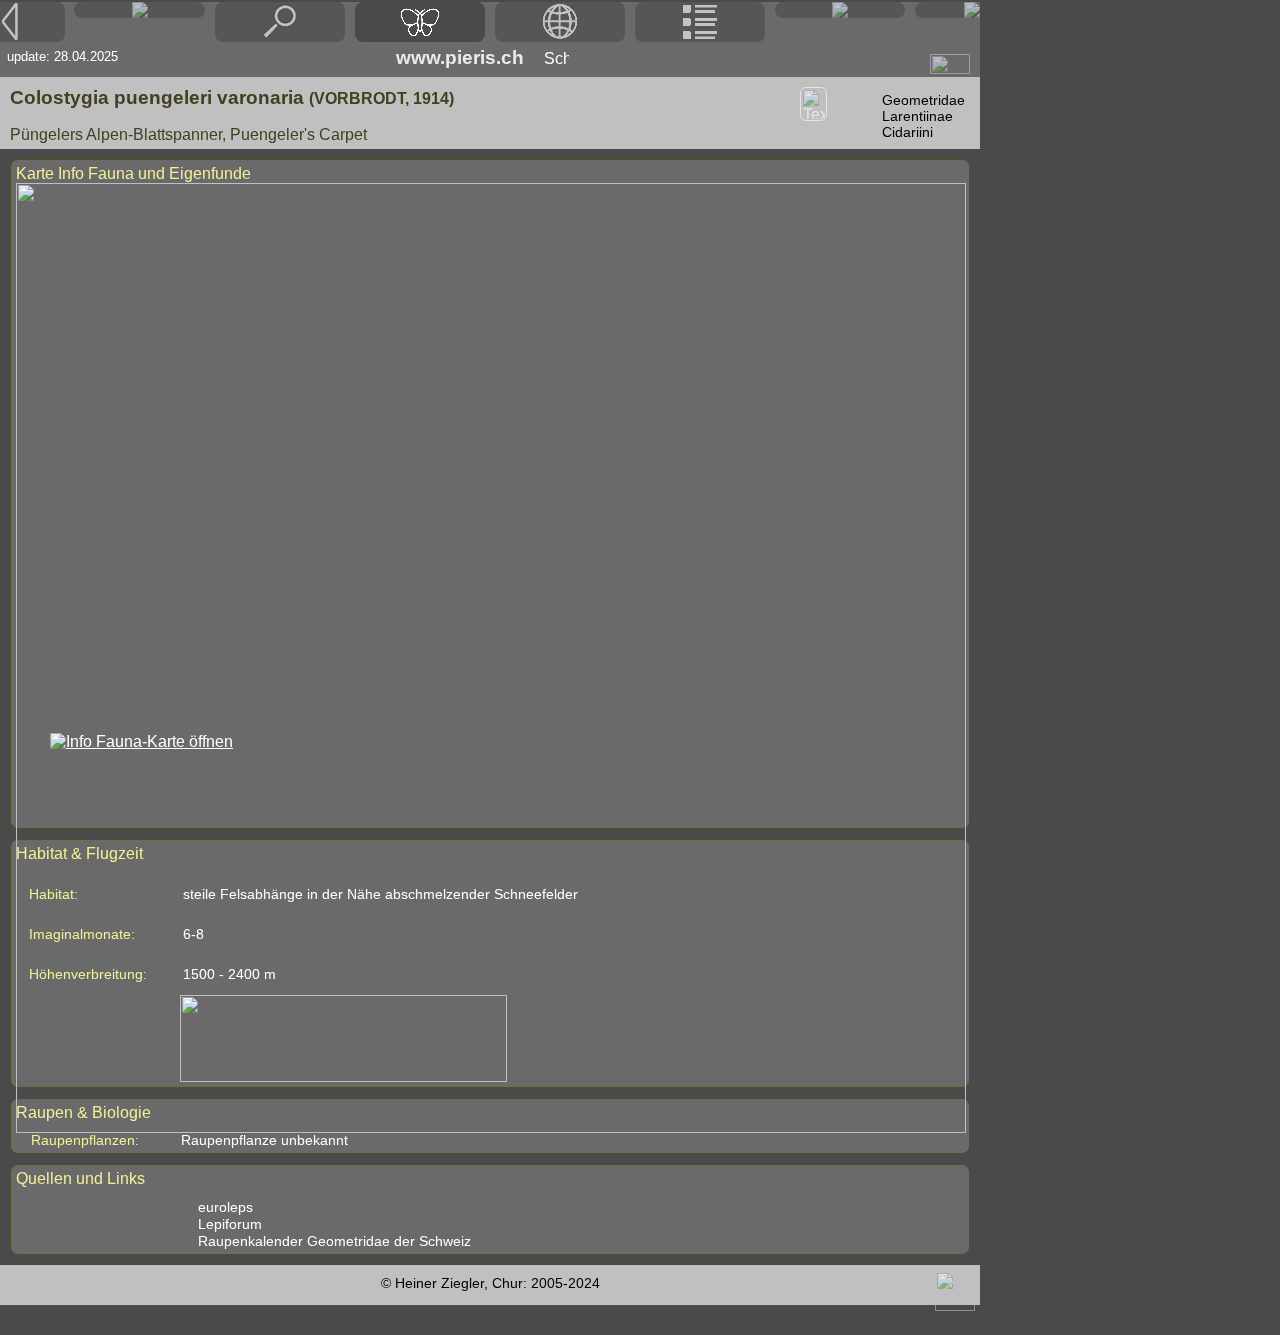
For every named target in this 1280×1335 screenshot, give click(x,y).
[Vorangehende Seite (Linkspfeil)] (32, 22)
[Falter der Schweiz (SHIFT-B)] (420, 22)
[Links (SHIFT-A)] (840, 10)
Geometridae (923, 100)
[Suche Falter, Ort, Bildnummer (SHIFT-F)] (280, 36)
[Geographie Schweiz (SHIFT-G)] (560, 22)
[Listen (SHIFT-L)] (700, 22)
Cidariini (907, 132)
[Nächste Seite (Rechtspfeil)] (947, 10)
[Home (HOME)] (139, 10)
